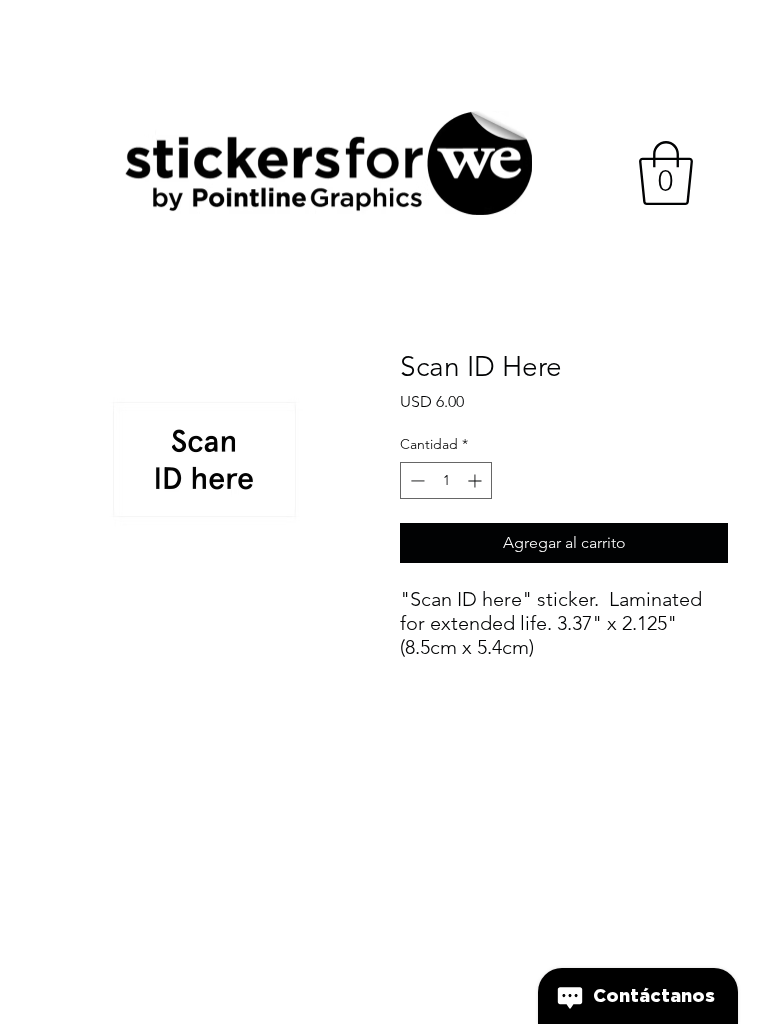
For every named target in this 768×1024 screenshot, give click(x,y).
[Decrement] (415, 480)
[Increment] (476, 480)
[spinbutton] (446, 480)
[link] (666, 173)
